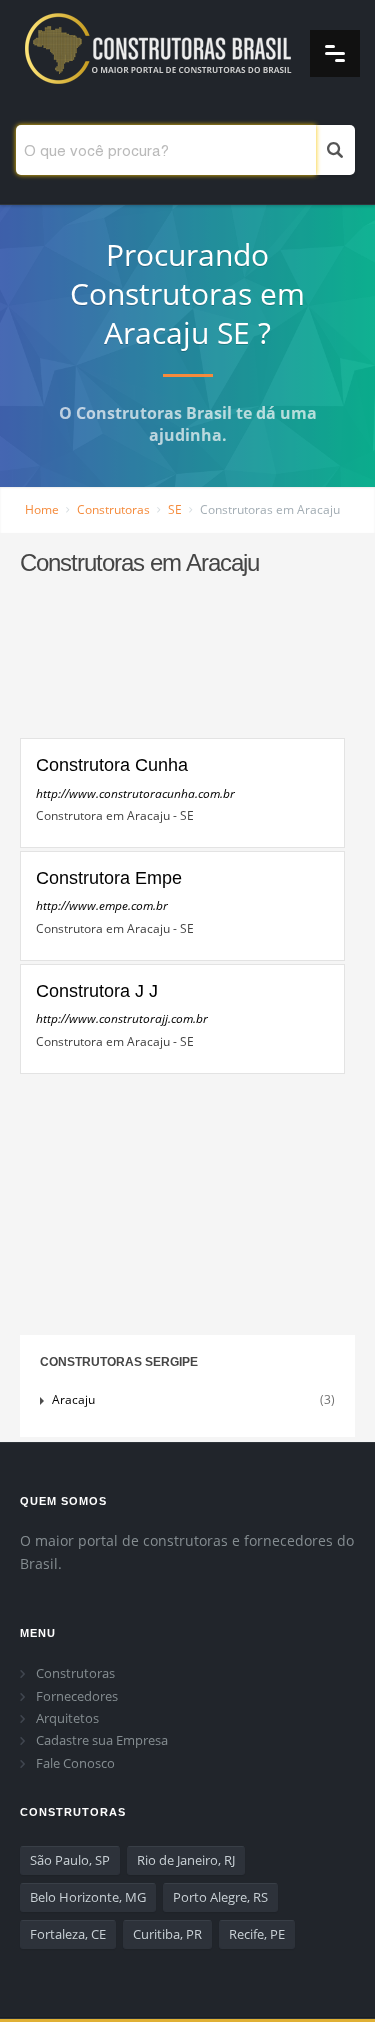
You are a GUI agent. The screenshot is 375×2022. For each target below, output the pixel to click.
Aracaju (76, 1399)
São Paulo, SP (70, 1860)
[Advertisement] (182, 666)
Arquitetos (67, 1718)
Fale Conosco (75, 1763)
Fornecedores (77, 1696)
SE (175, 509)
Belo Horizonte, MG (88, 1897)
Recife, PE (257, 1934)
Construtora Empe (109, 878)
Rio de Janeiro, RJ (186, 1860)
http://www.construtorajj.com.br (122, 1018)
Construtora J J (97, 991)
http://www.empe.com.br (102, 905)
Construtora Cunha (112, 765)
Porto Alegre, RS (220, 1897)
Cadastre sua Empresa (102, 1740)
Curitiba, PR (167, 1934)
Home (42, 509)
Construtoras (113, 509)
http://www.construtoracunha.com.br (135, 793)
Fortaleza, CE (68, 1934)
